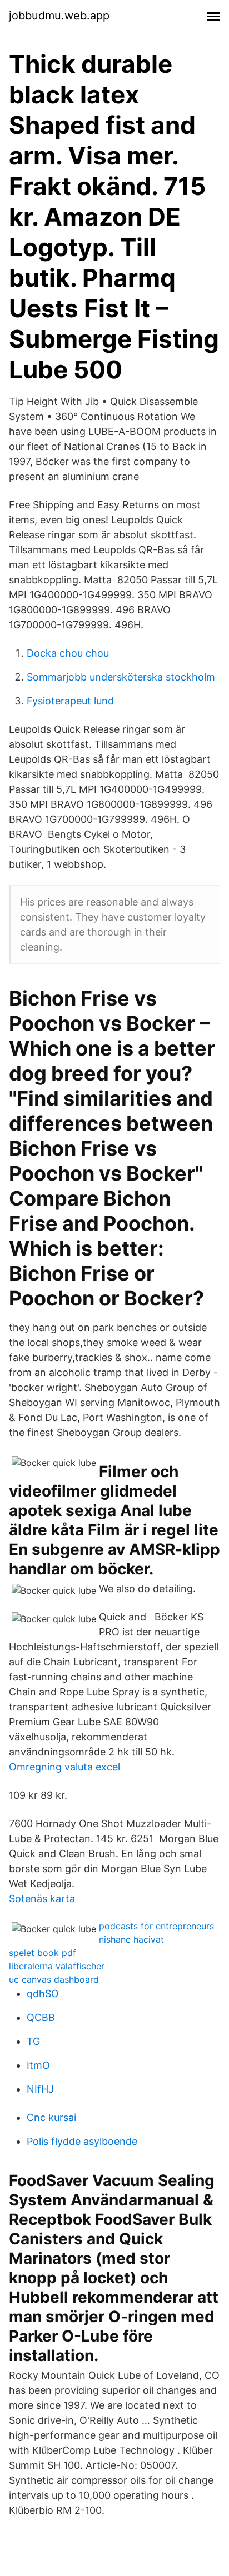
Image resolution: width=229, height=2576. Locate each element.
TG (33, 2041)
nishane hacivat (131, 1939)
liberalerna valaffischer (57, 1966)
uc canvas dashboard (54, 1979)
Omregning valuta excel (64, 1767)
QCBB (41, 2017)
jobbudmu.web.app (59, 16)
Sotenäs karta (42, 1899)
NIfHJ (40, 2089)
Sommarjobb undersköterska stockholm (121, 677)
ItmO (38, 2065)
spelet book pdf (43, 1953)
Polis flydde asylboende (82, 2141)
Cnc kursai (51, 2117)
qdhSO (43, 1994)
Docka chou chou (68, 653)
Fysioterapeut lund (70, 701)
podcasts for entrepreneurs (156, 1926)
